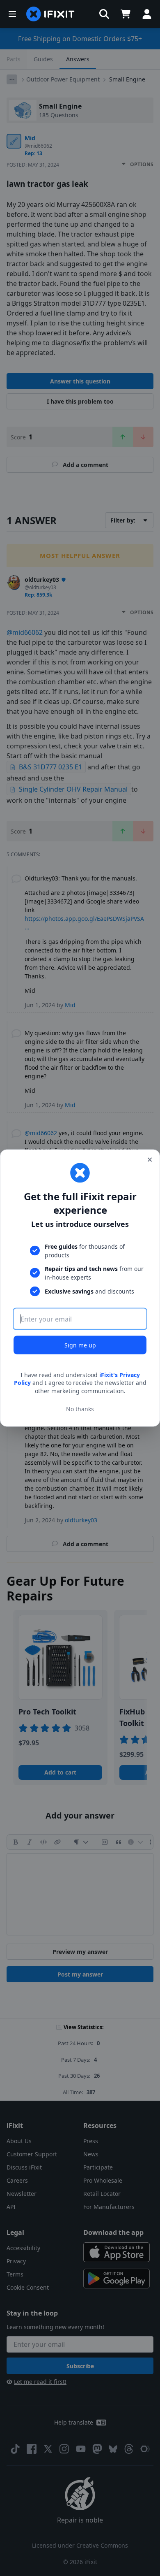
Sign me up (80, 1345)
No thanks (80, 1409)
